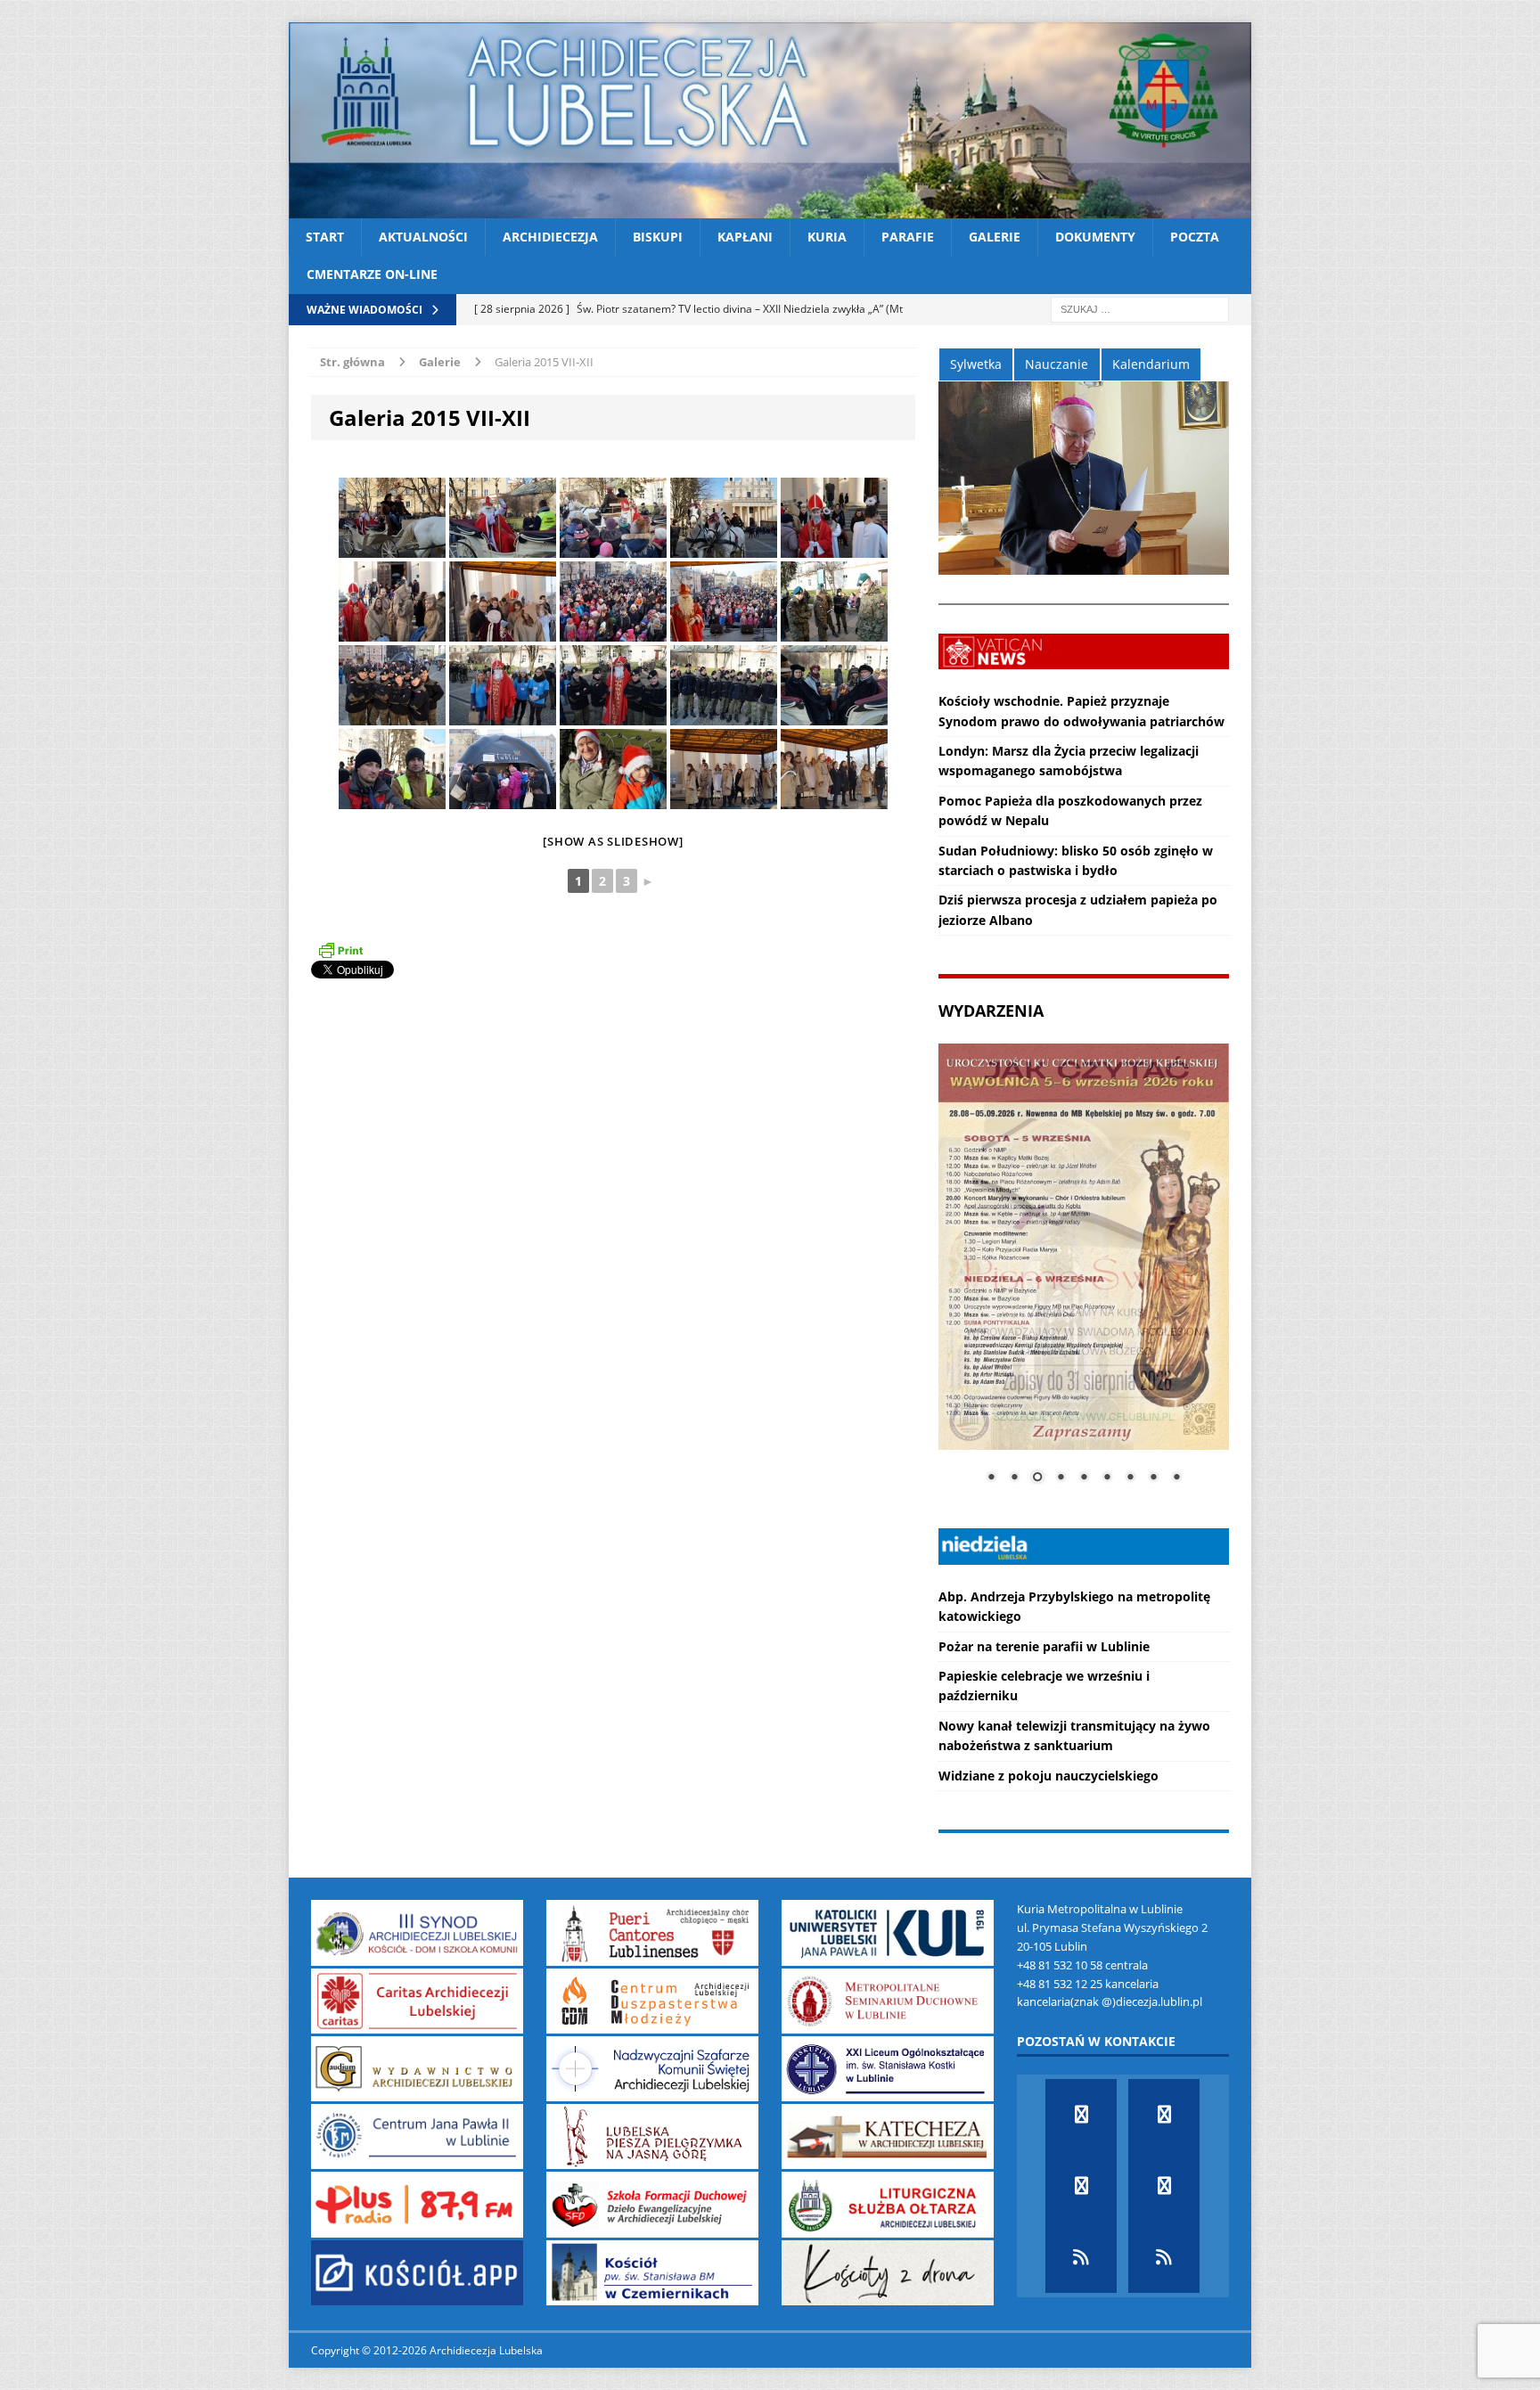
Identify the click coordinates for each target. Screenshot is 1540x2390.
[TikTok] (1081, 2257)
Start (325, 237)
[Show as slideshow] (613, 841)
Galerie (995, 237)
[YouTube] (1081, 2186)
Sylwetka (976, 364)
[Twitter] (1164, 2115)
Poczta (1195, 237)
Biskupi (658, 237)
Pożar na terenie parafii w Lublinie (1044, 1646)
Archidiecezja (550, 237)
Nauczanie (1057, 364)
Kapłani (745, 237)
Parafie (908, 237)
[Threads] (1164, 2257)
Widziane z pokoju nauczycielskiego (1049, 1776)
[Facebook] (1081, 2115)
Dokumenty (1095, 237)
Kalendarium (1151, 364)
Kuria (827, 237)
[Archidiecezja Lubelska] (770, 120)
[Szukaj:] (1140, 308)
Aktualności (423, 237)
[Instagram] (1164, 2186)
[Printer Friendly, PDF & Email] (340, 950)
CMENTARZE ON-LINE (372, 274)
